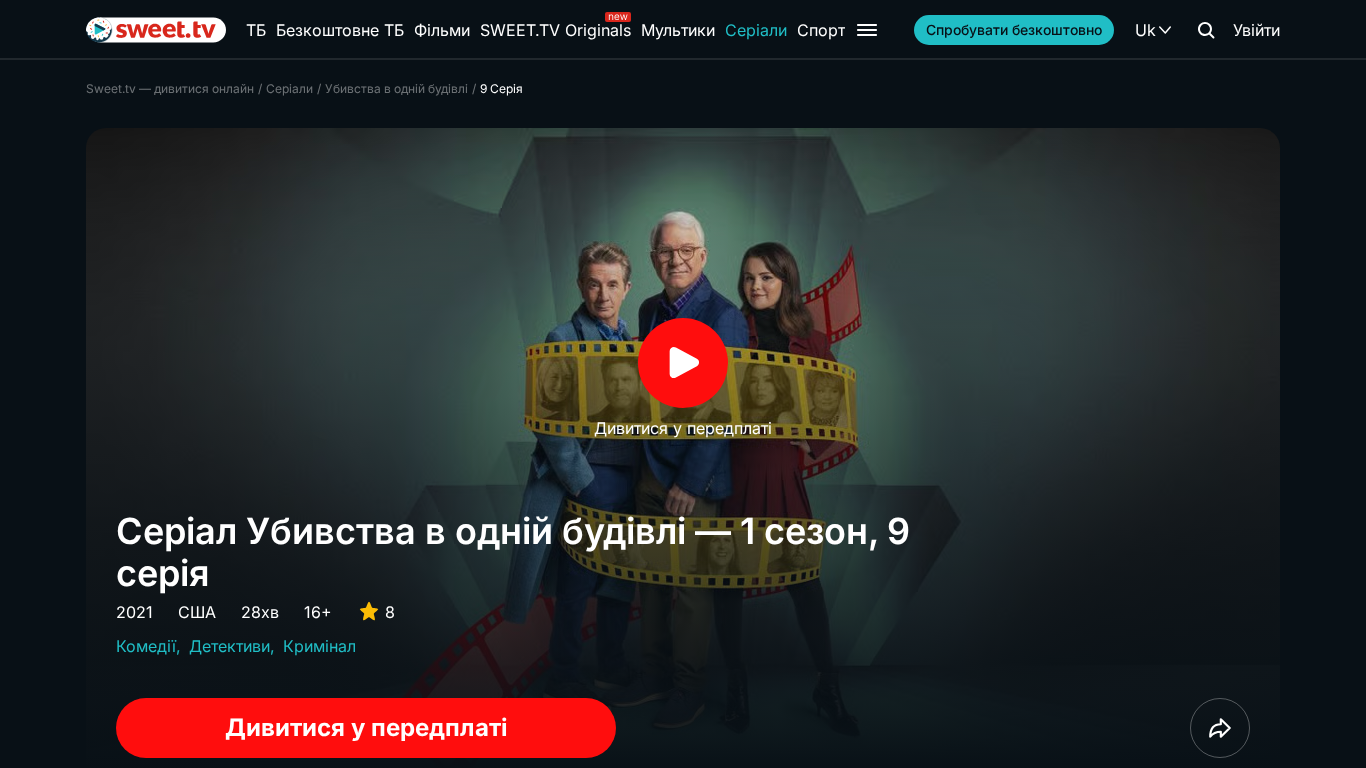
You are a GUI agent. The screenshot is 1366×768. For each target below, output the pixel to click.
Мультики (678, 30)
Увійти (1256, 30)
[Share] (1220, 728)
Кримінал (319, 646)
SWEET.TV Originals (555, 30)
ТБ (256, 30)
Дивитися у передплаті (366, 727)
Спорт (821, 30)
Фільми (442, 30)
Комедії (146, 646)
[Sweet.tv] (156, 30)
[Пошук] (1206, 30)
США (197, 612)
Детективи (229, 646)
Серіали (756, 30)
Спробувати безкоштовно (1014, 29)
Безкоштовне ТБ (340, 30)
